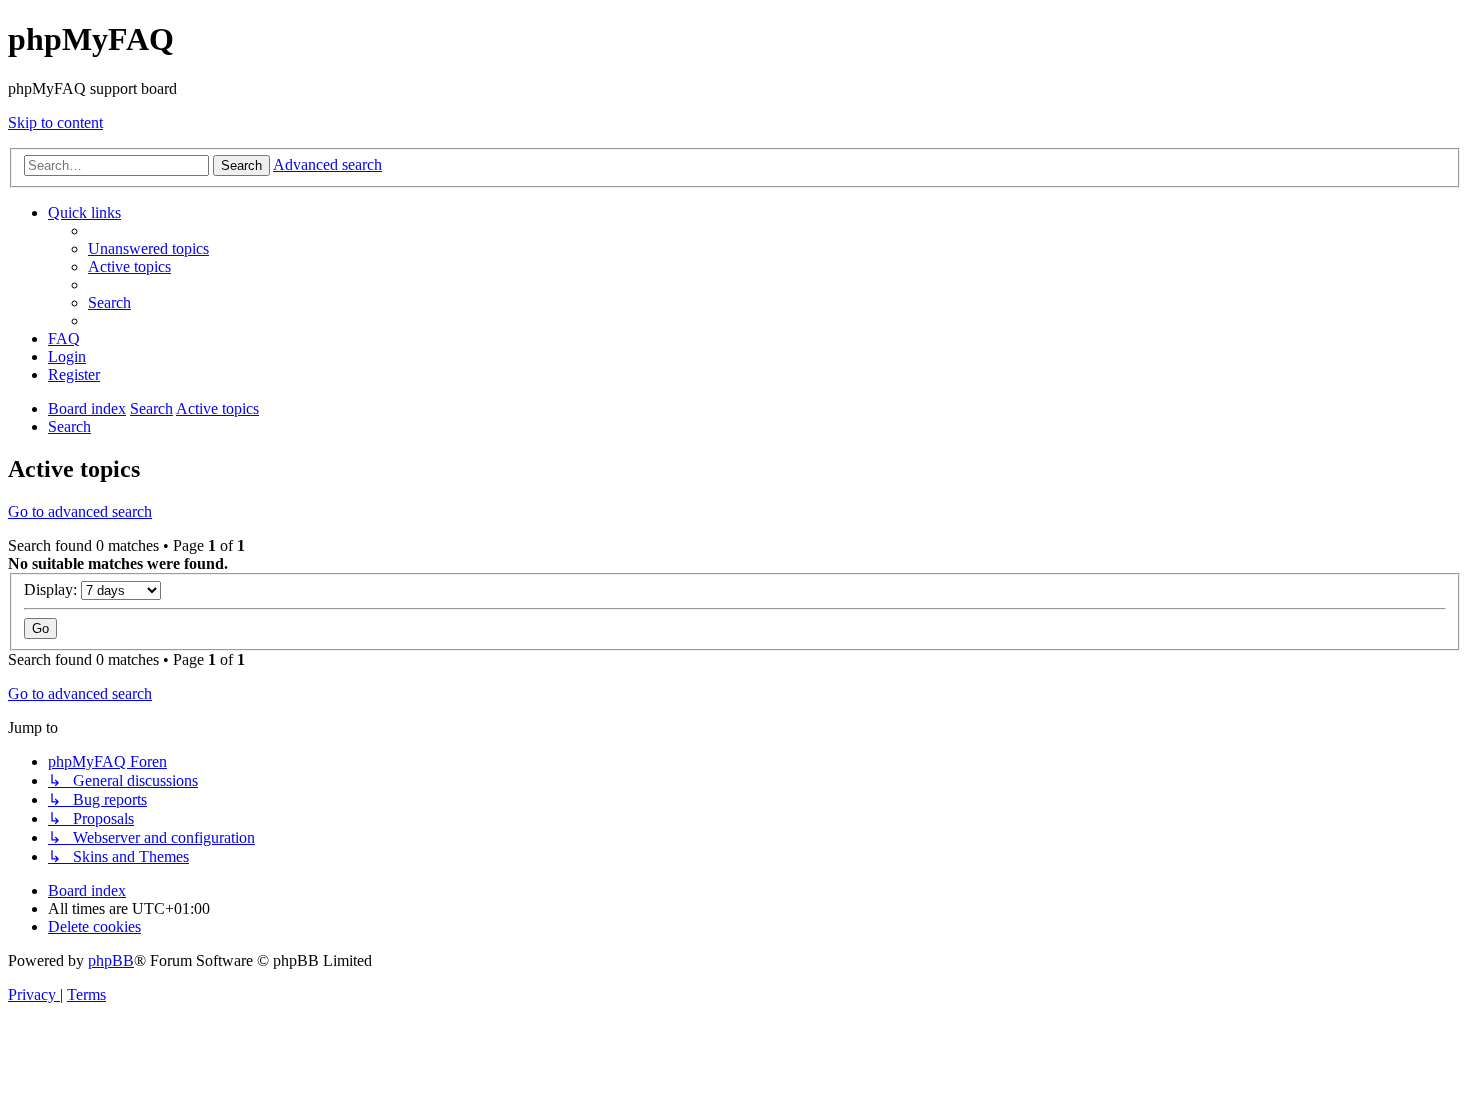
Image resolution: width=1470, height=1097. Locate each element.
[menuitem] (148, 248)
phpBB (111, 960)
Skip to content (55, 122)
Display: (52, 589)
